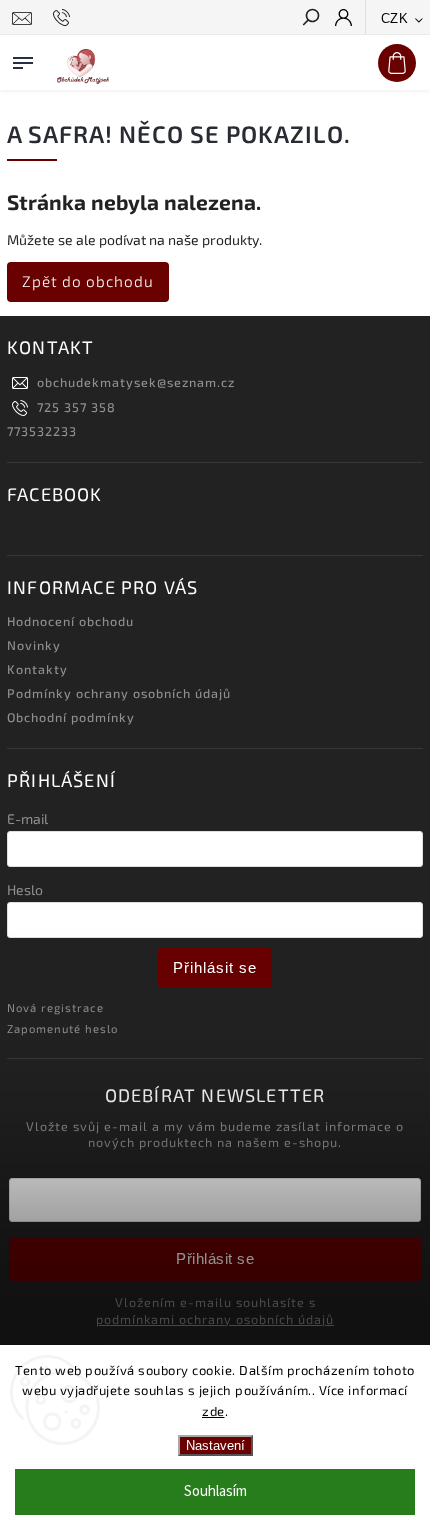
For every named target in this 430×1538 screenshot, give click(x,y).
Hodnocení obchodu (70, 621)
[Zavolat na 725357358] (64, 18)
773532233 (42, 431)
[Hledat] (310, 19)
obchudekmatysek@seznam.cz (136, 382)
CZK (395, 18)
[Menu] (23, 59)
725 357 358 (76, 407)
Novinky (34, 645)
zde (213, 1411)
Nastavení (215, 1445)
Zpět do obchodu (88, 281)
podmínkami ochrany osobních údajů (215, 1319)
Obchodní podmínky (71, 717)
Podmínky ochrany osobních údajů (119, 693)
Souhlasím (215, 1491)
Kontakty (37, 669)
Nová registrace (55, 1007)
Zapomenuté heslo (62, 1028)
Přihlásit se (215, 967)
